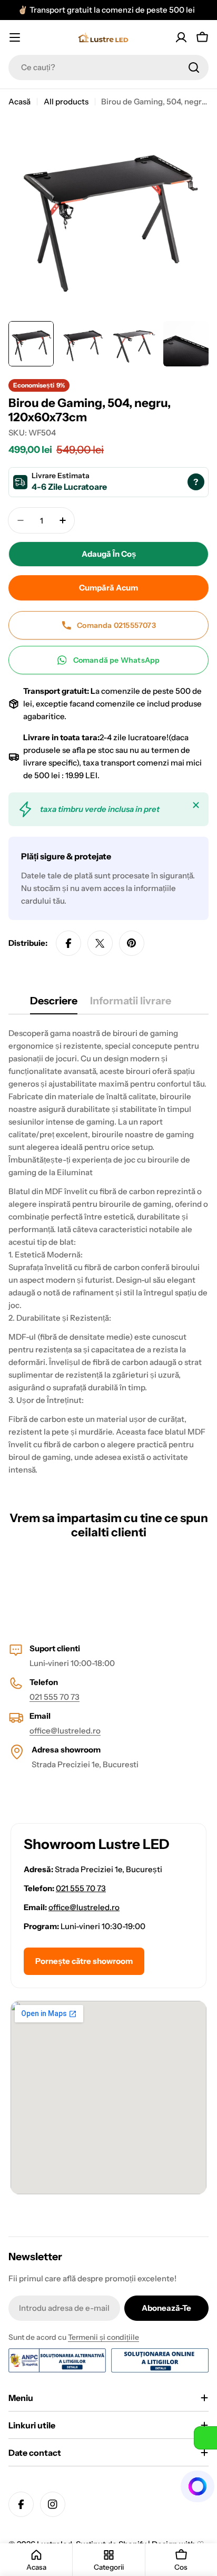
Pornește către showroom (84, 1961)
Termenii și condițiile (103, 2337)
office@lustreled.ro (65, 1731)
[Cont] (181, 37)
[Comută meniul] (15, 37)
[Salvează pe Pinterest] (132, 943)
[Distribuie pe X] (100, 943)
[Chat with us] (198, 2486)
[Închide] (196, 805)
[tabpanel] (108, 1252)
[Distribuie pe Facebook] (68, 943)
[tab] (54, 1004)
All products (66, 101)
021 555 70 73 (55, 1697)
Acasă (19, 101)
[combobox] (108, 67)
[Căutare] (194, 67)
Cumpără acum (108, 588)
